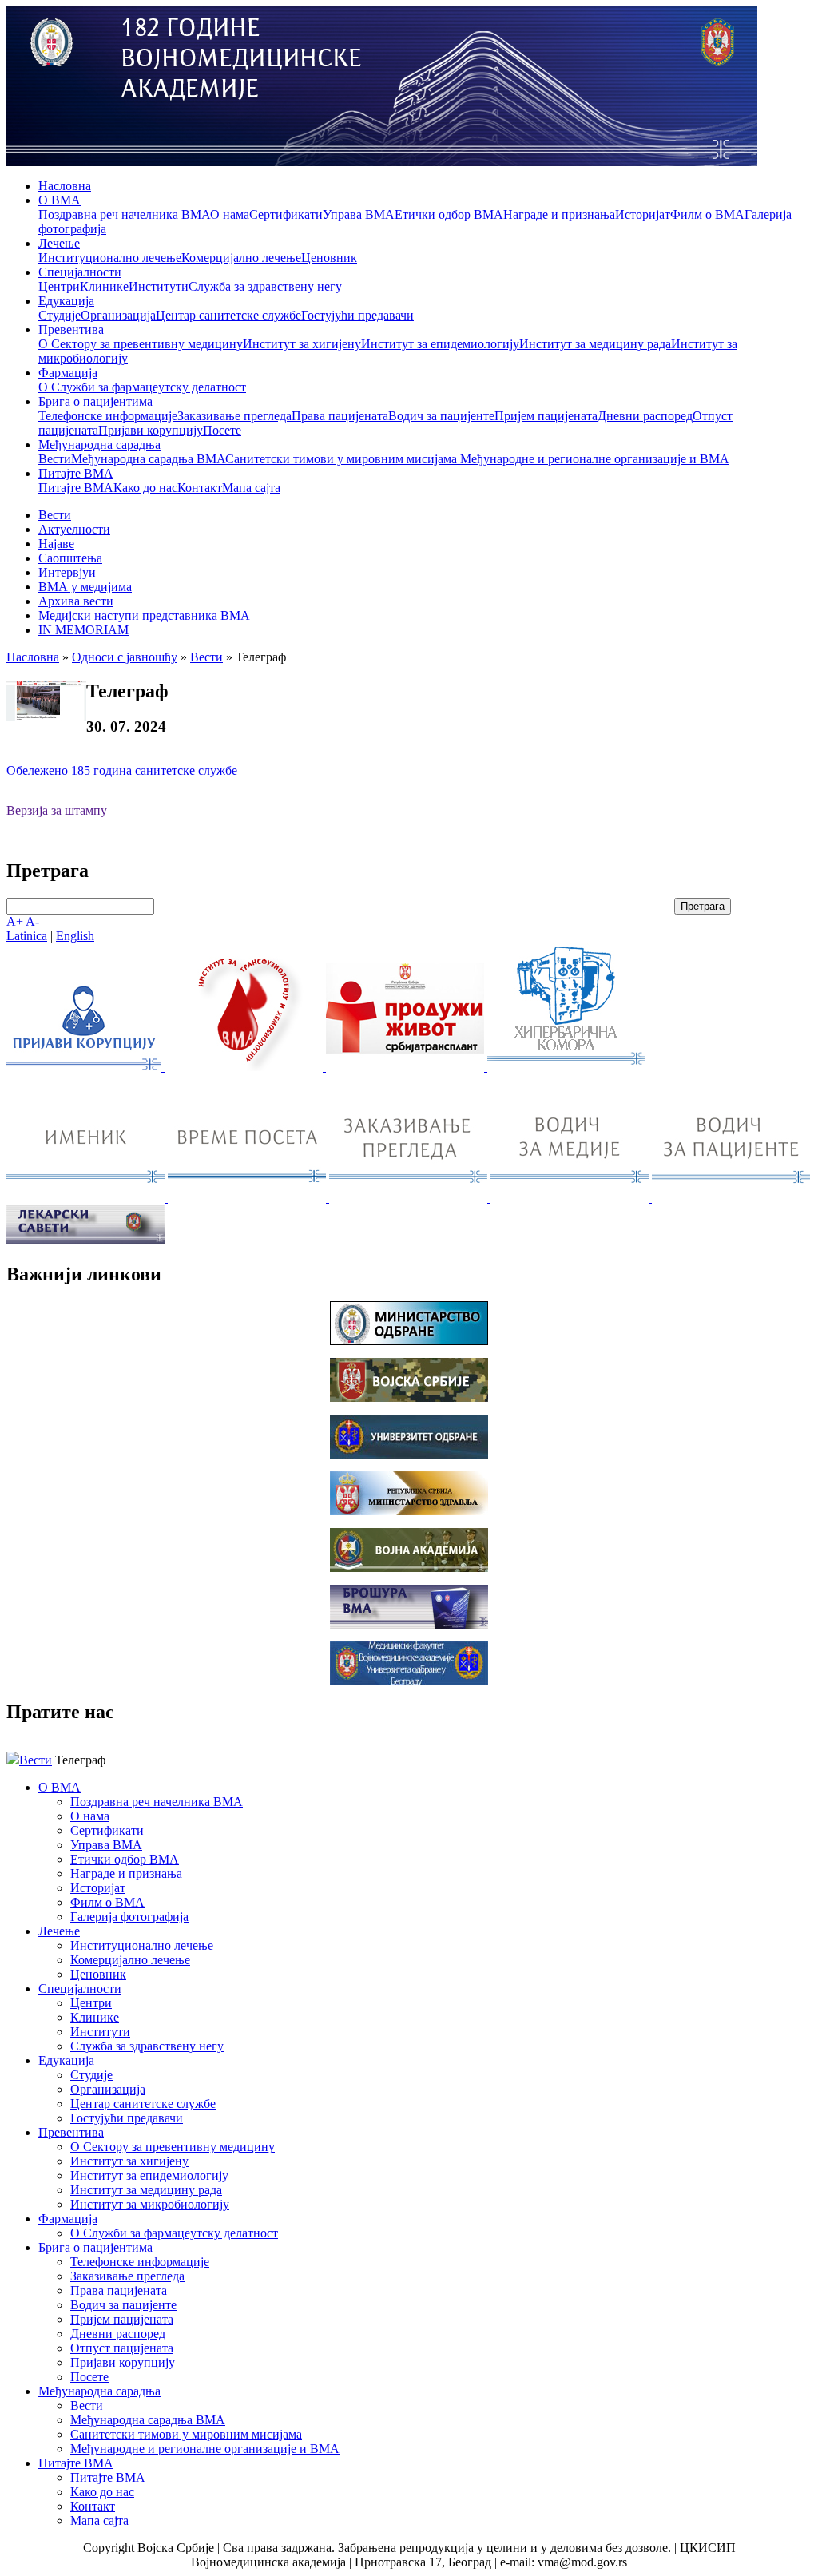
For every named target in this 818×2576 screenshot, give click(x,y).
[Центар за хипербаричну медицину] (566, 1067)
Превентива (71, 329)
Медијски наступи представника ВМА (144, 615)
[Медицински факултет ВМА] (409, 1681)
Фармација (68, 373)
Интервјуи (67, 572)
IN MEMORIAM (83, 630)
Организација (118, 315)
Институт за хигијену (302, 344)
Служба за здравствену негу (265, 286)
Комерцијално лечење (241, 258)
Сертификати (286, 214)
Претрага (703, 906)
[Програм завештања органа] (407, 1067)
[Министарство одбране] (409, 1341)
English (75, 936)
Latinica (27, 936)
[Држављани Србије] (410, 1198)
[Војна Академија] (409, 1568)
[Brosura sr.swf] (409, 1624)
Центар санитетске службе (228, 315)
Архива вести (76, 601)
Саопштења (70, 558)
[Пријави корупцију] (85, 1067)
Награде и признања (559, 214)
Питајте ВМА (76, 473)
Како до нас (145, 488)
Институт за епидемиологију (440, 344)
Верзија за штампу (57, 810)
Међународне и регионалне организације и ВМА (595, 459)
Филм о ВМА (707, 214)
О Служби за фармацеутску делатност (142, 387)
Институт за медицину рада (595, 344)
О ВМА (60, 200)
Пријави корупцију (151, 430)
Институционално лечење (110, 258)
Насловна (65, 186)
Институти (159, 286)
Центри (59, 286)
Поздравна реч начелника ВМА (124, 214)
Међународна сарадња (99, 445)
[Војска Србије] (409, 1397)
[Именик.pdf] (87, 1198)
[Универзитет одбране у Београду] (409, 1454)
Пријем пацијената (546, 416)
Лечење (59, 243)
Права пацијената (340, 416)
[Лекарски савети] (85, 1239)
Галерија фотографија (129, 1917)
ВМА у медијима (85, 587)
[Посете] (248, 1198)
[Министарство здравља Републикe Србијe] (409, 1511)
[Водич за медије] (571, 1198)
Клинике (104, 286)
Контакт (200, 488)
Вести (55, 459)
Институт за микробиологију (150, 2204)
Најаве (56, 544)
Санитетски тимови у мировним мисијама (343, 459)
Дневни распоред (645, 416)
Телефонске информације (108, 416)
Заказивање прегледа (234, 416)
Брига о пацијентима (95, 401)
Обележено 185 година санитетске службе (122, 770)
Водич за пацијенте (441, 416)
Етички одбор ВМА (449, 214)
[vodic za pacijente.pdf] (731, 1198)
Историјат (643, 214)
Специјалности (80, 272)
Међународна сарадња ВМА (148, 459)
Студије (60, 315)
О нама (230, 214)
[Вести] (245, 1067)
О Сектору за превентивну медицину (141, 344)
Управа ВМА (359, 214)
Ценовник (329, 258)
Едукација (66, 301)
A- (32, 921)
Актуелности (74, 529)
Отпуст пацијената (122, 2348)
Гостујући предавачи (357, 315)
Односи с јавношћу (125, 657)
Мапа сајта (251, 488)
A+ (15, 921)
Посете (222, 430)
